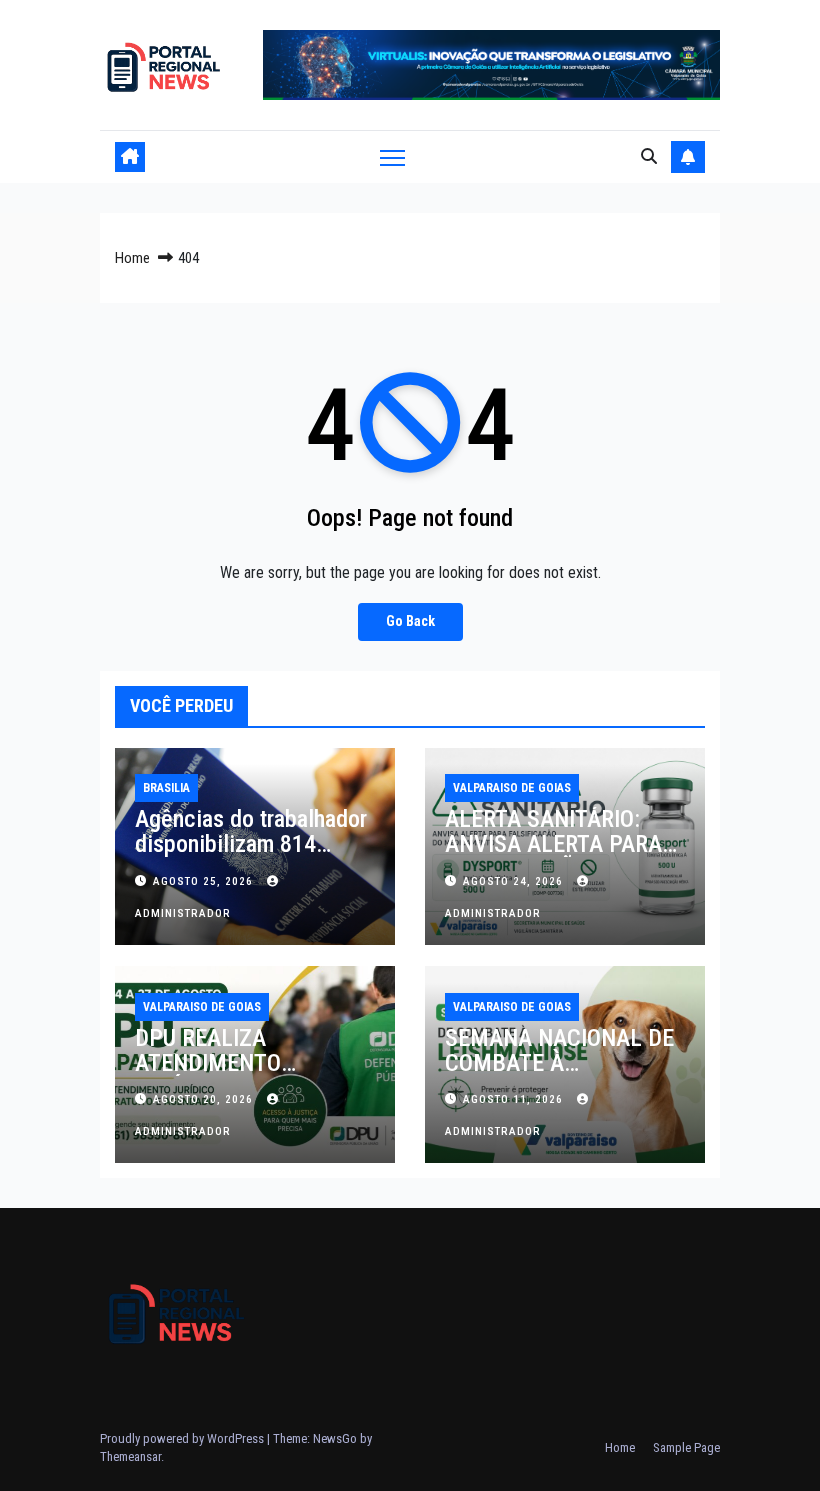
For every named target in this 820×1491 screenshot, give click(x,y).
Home (132, 258)
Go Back (410, 621)
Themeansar (130, 1456)
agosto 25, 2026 (205, 881)
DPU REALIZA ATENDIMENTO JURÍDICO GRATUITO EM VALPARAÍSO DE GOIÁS (252, 1075)
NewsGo (335, 1438)
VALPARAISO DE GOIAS (512, 788)
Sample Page (686, 1447)
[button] (649, 156)
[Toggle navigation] (392, 157)
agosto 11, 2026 (515, 1099)
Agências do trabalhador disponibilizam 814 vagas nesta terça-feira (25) (251, 856)
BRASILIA (166, 788)
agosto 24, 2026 (515, 881)
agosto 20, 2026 (205, 1099)
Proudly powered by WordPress (183, 1438)
